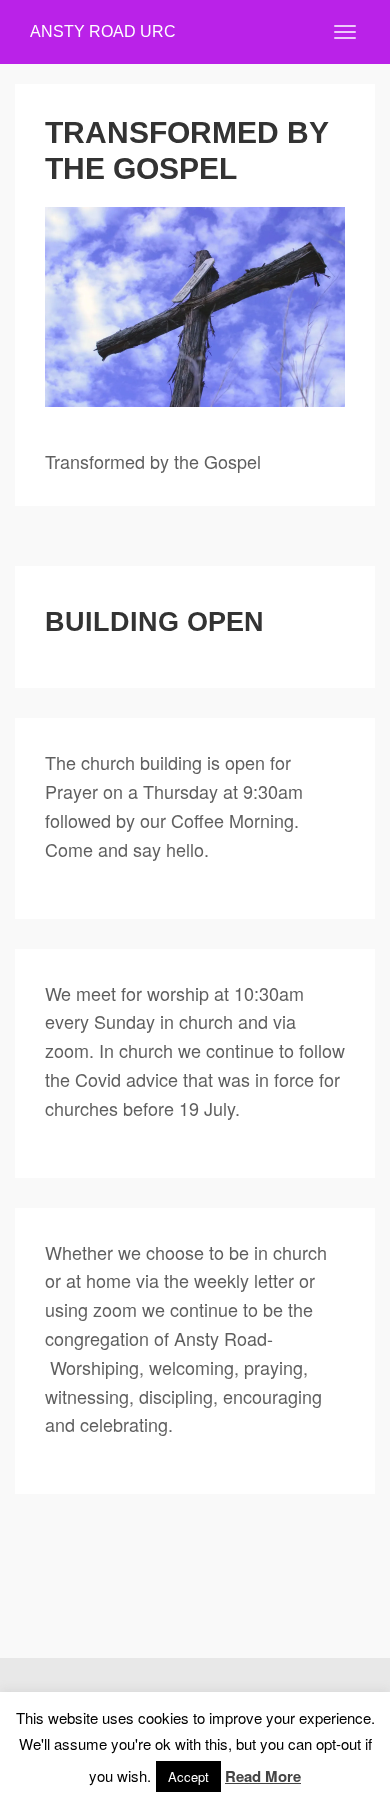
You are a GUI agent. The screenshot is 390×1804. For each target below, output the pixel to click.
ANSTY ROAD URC (103, 31)
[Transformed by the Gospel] (195, 307)
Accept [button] (188, 1776)
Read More (263, 1776)
